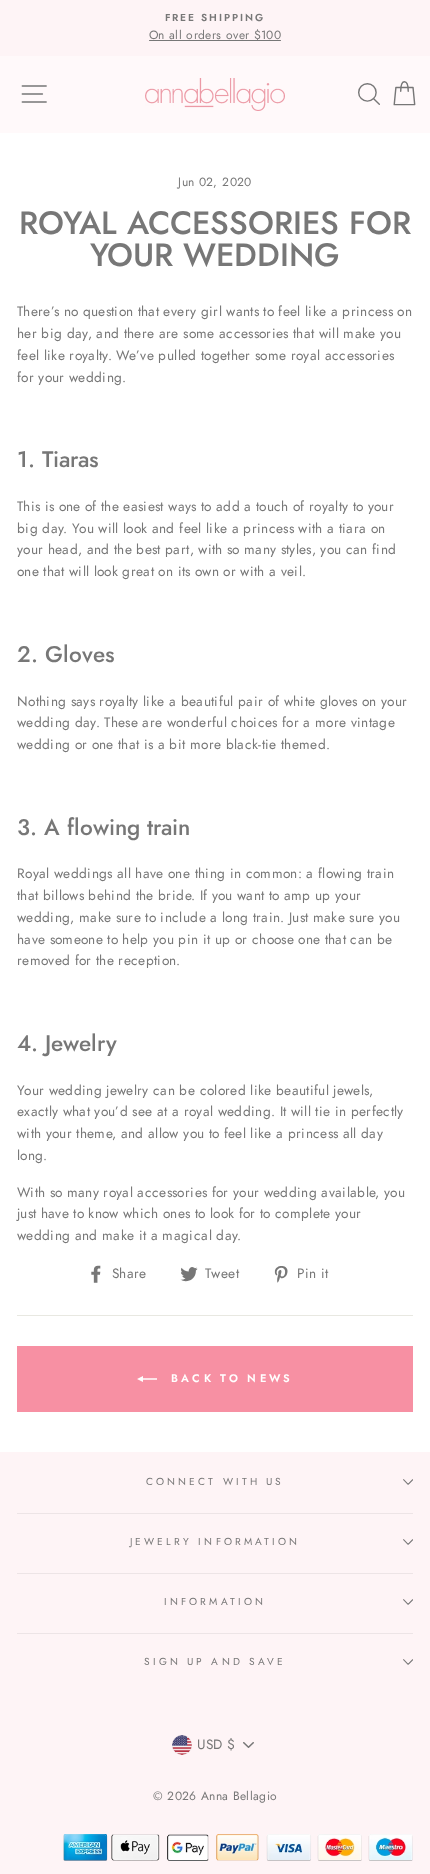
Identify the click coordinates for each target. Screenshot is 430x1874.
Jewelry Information (215, 1541)
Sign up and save (215, 1661)
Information (215, 1601)
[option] (215, 28)
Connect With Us (215, 1481)
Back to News (229, 1377)
